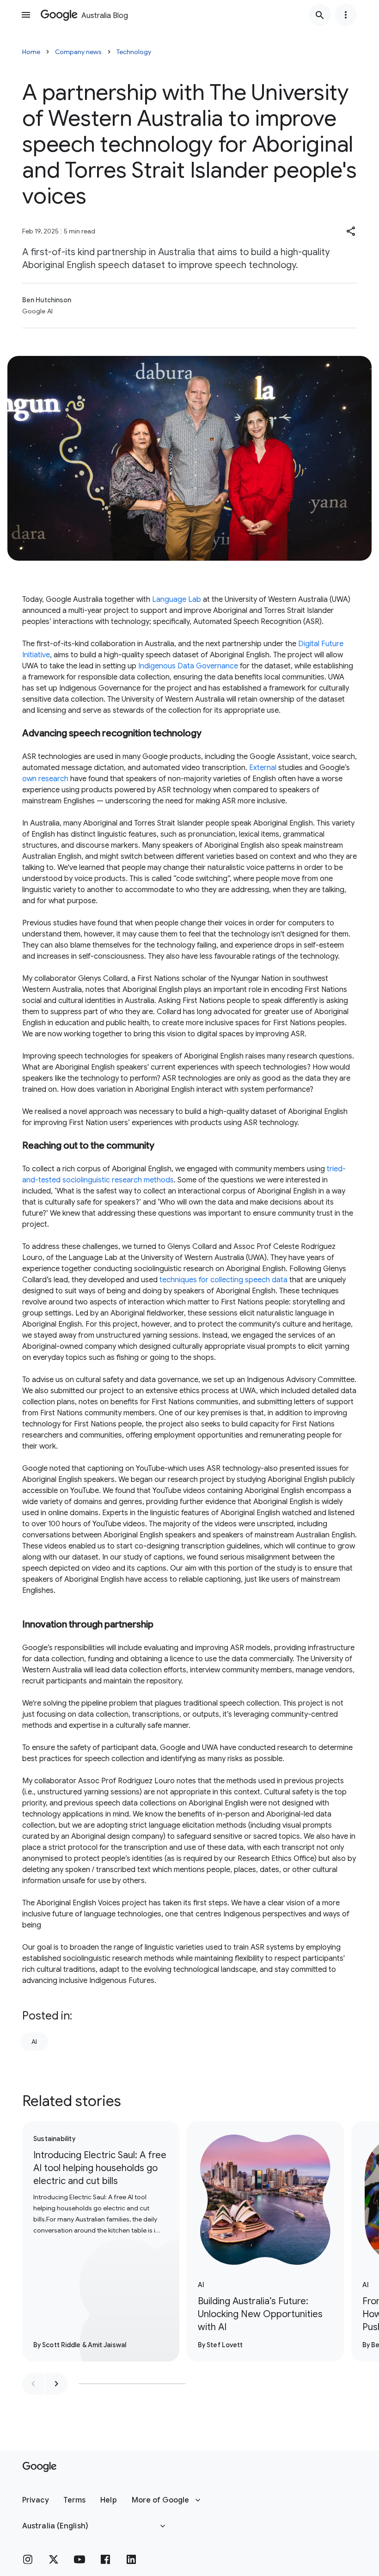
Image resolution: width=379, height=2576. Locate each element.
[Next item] (56, 2384)
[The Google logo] (40, 2467)
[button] (351, 231)
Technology (134, 52)
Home (31, 52)
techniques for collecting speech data (223, 1280)
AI (34, 2042)
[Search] (320, 15)
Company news (78, 52)
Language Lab (177, 600)
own (29, 779)
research (53, 779)
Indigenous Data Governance (188, 666)
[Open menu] (26, 15)
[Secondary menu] (346, 15)
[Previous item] (33, 2384)
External (263, 768)
